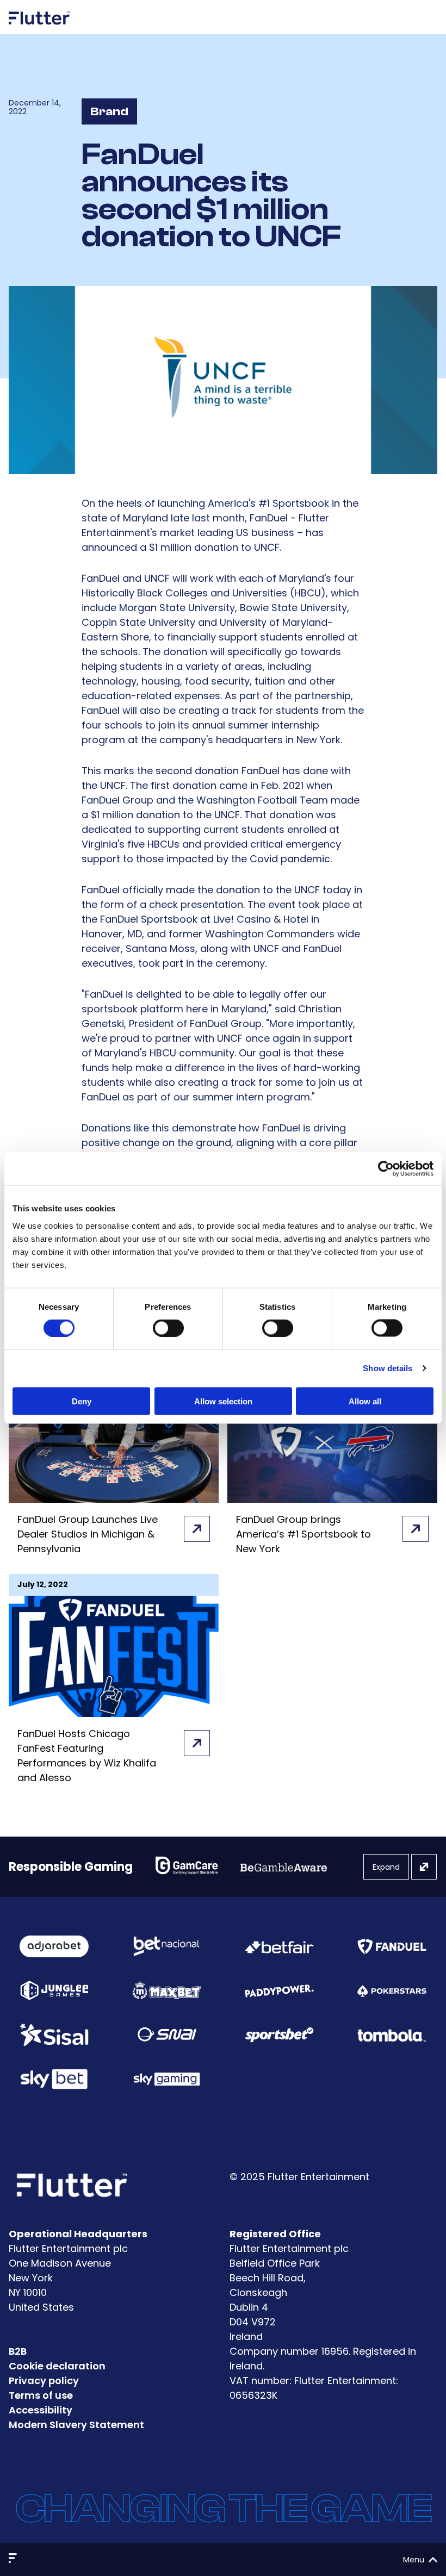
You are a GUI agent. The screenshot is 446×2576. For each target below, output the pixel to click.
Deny (82, 1401)
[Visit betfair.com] (279, 1946)
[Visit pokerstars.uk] (392, 1990)
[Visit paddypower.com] (279, 1990)
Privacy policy (44, 2381)
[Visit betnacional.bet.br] (167, 1946)
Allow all (365, 1401)
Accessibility (41, 2410)
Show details (388, 1368)
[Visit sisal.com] (54, 2034)
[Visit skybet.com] (54, 2079)
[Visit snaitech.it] (167, 2034)
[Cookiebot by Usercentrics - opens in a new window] (386, 1169)
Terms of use (41, 2395)
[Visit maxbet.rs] (167, 1990)
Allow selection (223, 1401)
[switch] (168, 1328)
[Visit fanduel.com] (392, 1946)
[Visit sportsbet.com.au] (279, 2035)
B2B (18, 2351)
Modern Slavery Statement (76, 2425)
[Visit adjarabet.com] (54, 1946)
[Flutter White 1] (40, 29)
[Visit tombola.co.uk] (392, 2035)
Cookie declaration (57, 2366)
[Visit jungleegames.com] (54, 1991)
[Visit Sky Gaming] (167, 2079)
